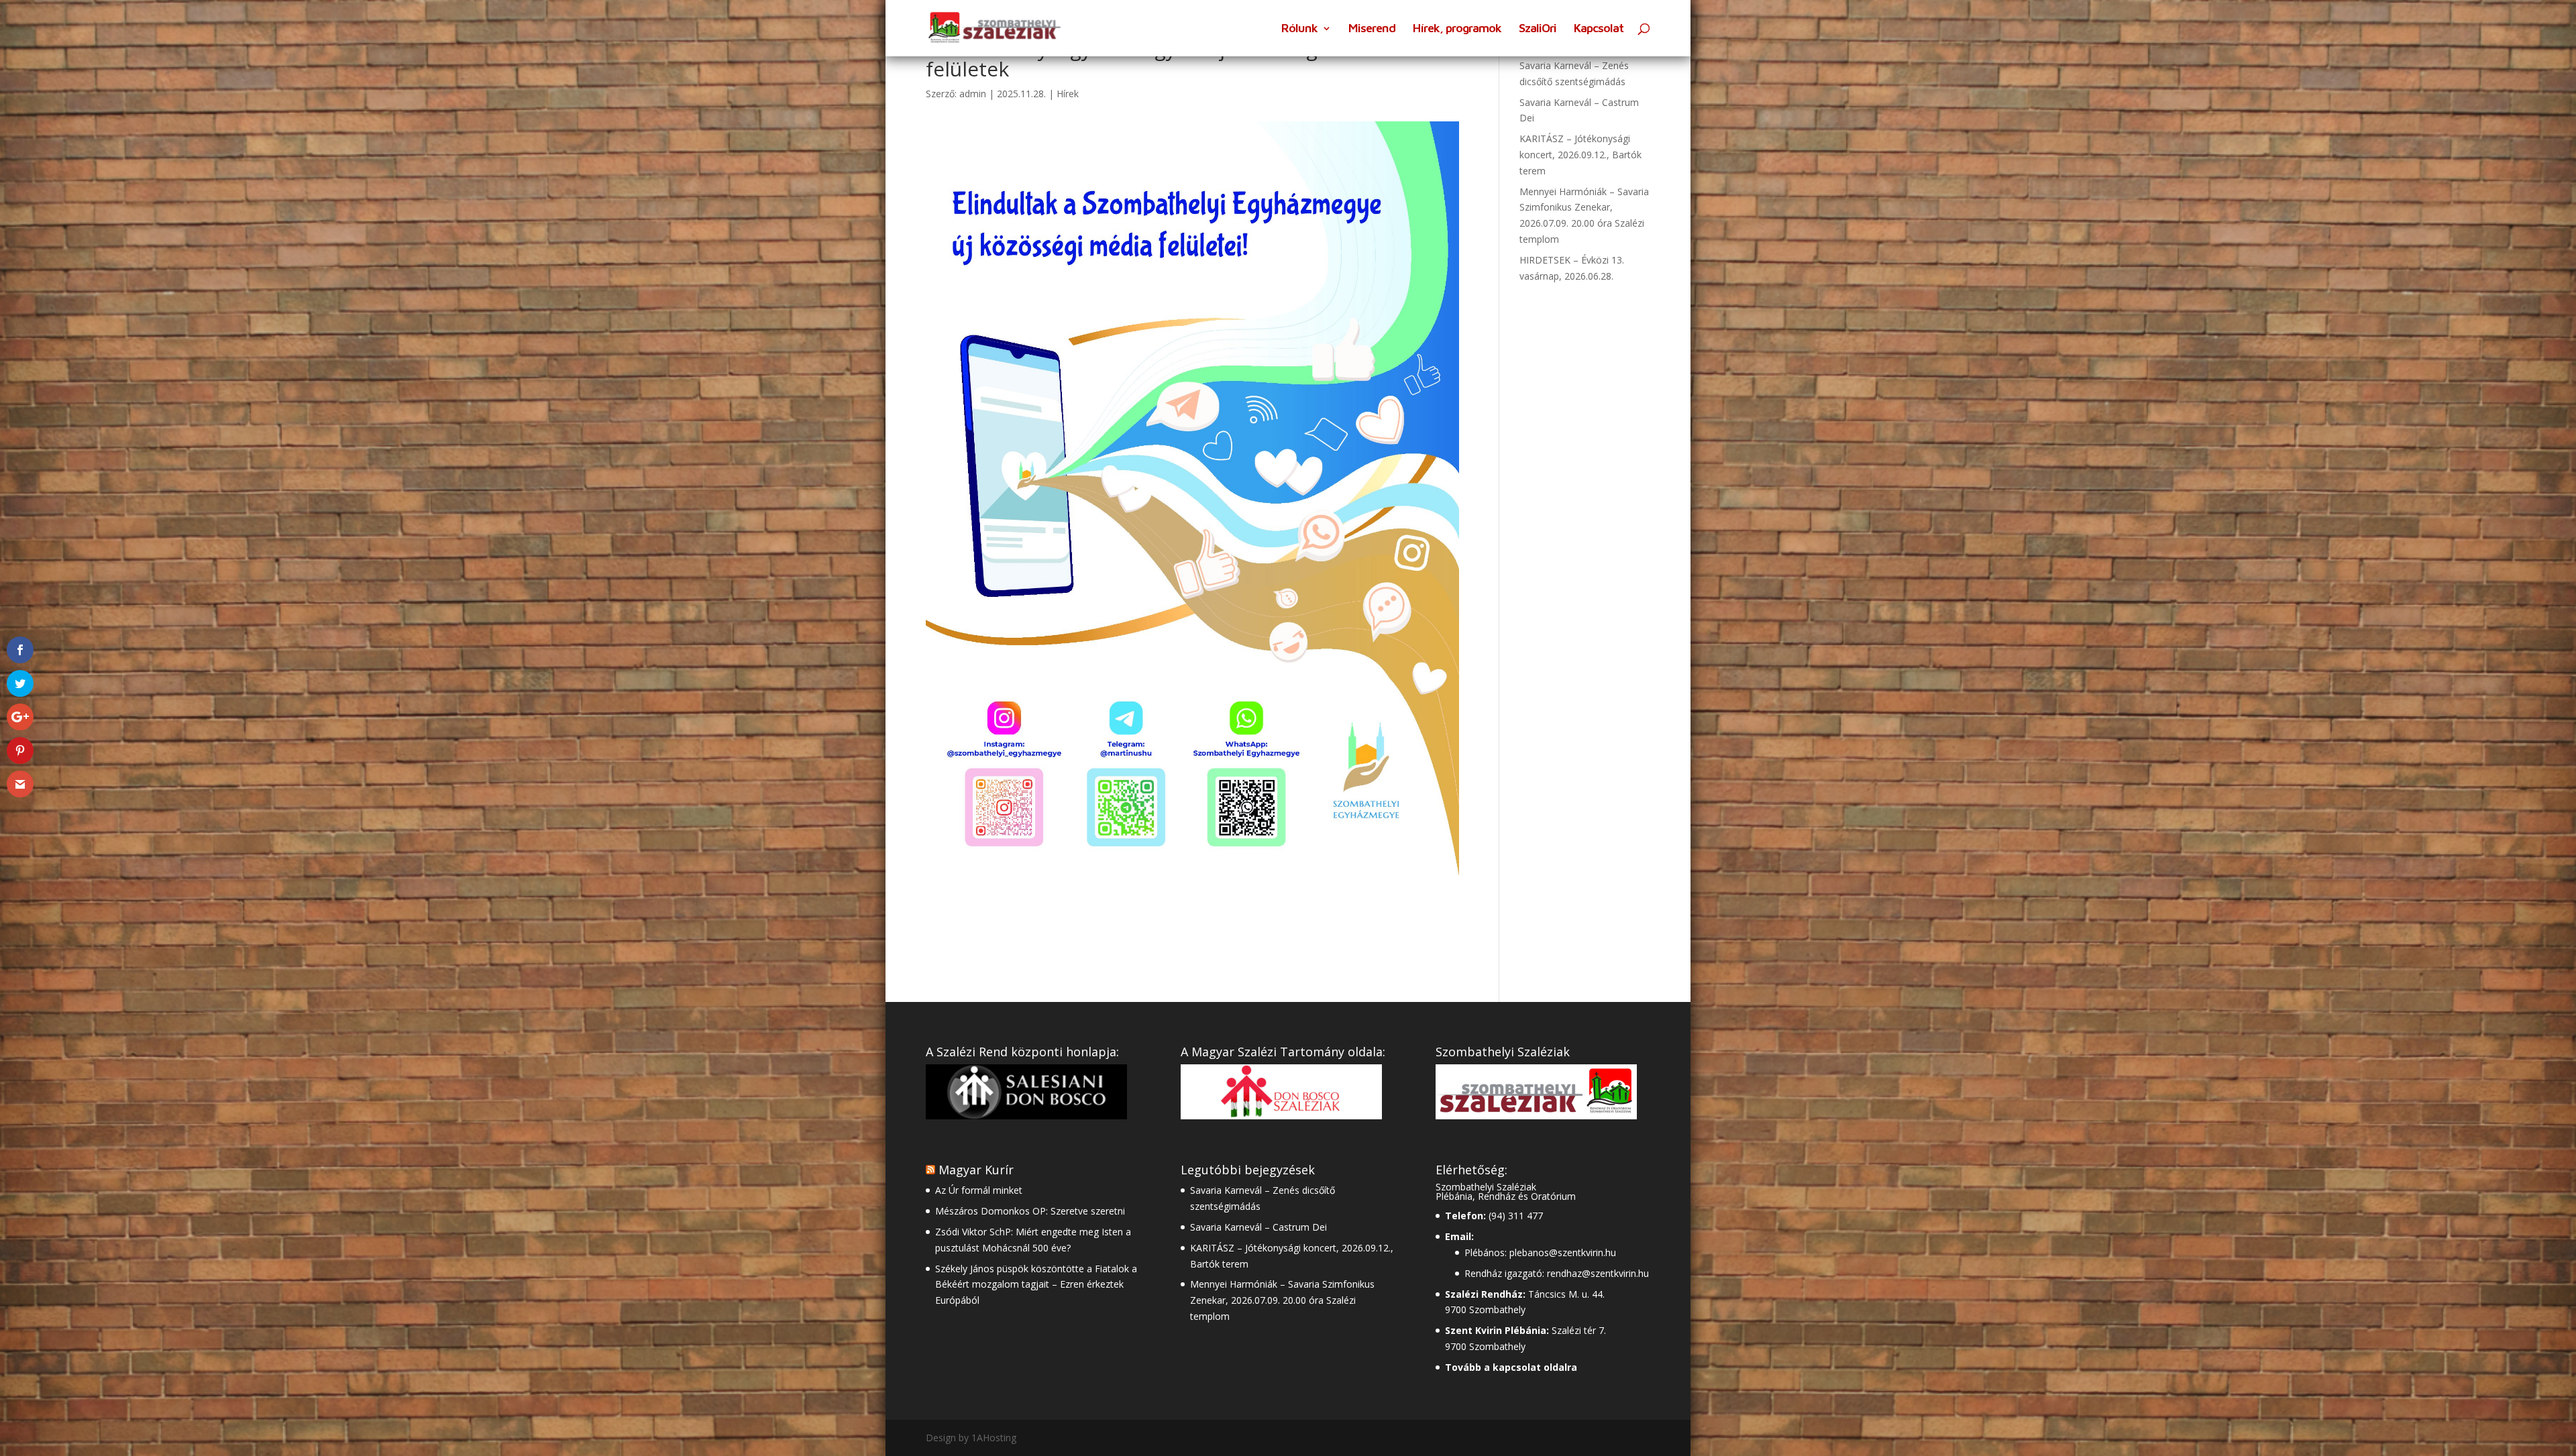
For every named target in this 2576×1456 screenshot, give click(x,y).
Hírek (1068, 94)
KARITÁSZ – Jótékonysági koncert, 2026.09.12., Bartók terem (1580, 155)
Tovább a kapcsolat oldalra (1511, 1367)
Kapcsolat (1599, 29)
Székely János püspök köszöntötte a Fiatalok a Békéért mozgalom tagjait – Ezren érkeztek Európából (1036, 1285)
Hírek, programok (1457, 29)
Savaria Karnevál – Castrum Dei (1258, 1227)
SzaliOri (1538, 29)
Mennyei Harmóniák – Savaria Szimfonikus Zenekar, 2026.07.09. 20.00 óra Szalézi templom (1282, 1300)
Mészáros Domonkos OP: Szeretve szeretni (1030, 1211)
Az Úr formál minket (979, 1190)
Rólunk (1299, 29)
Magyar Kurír (976, 1170)
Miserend (1372, 29)
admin (973, 94)
